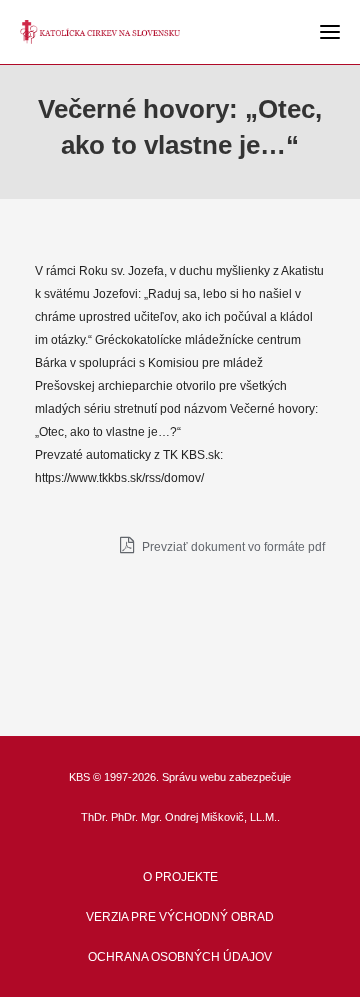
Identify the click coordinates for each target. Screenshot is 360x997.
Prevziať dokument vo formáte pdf (232, 547)
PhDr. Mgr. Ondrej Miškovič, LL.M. (194, 817)
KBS (79, 777)
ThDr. (94, 817)
